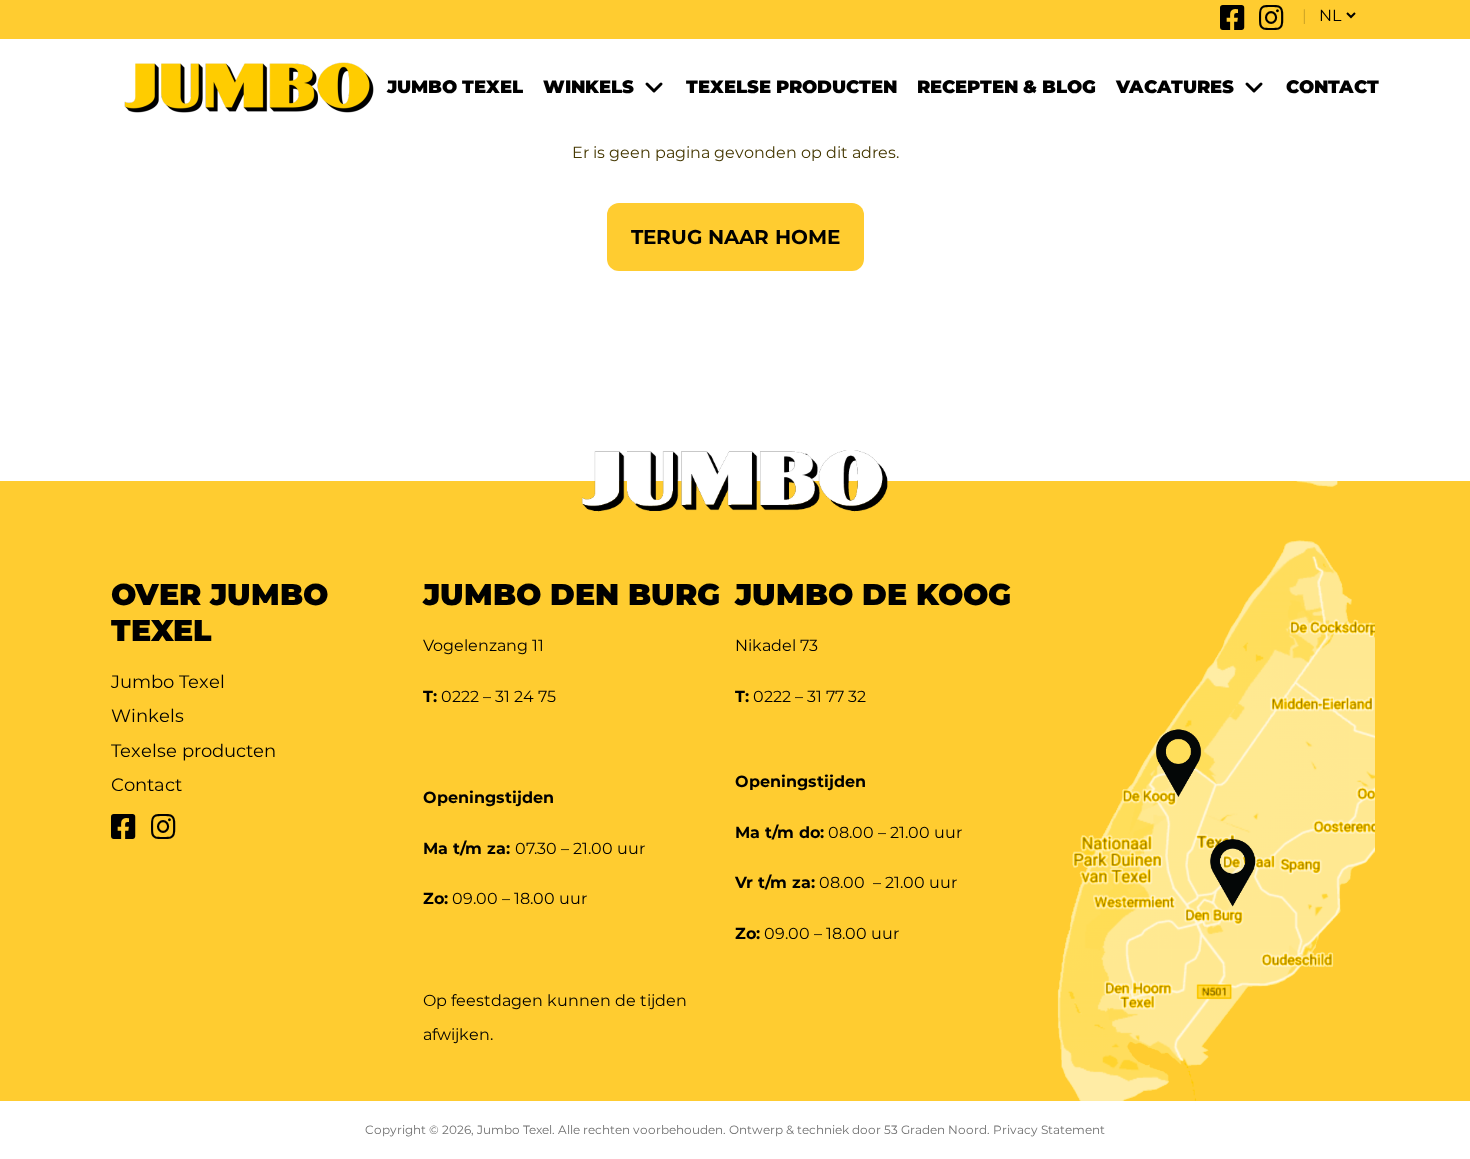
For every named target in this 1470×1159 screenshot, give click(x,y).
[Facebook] (1232, 22)
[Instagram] (1271, 22)
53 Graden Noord (935, 1129)
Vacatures (1175, 87)
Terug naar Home (735, 237)
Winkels (588, 87)
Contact (1332, 87)
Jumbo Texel (455, 87)
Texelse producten (791, 87)
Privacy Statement (1049, 1129)
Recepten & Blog (1006, 87)
